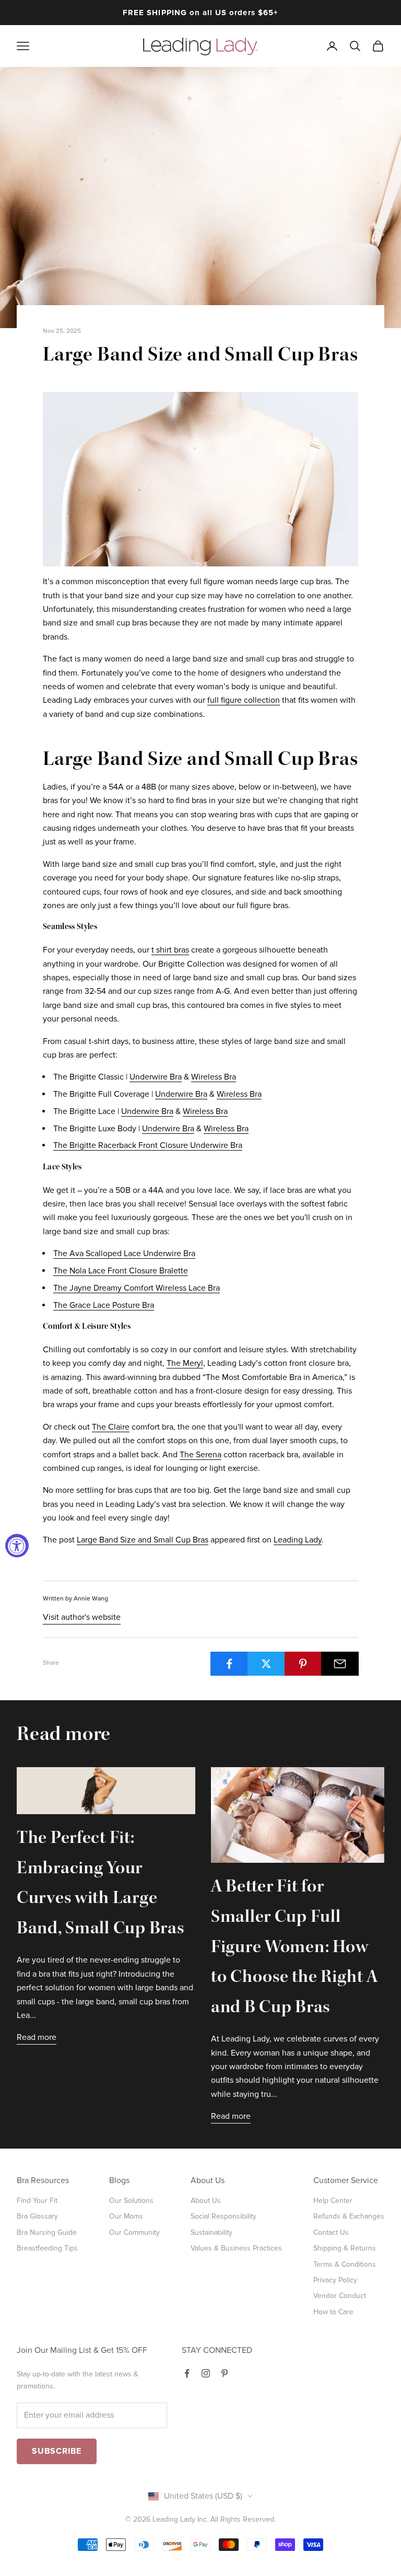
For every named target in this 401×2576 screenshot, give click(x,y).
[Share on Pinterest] (303, 1664)
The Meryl (185, 1363)
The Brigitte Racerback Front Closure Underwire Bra (148, 1145)
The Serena (200, 1455)
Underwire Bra (156, 1077)
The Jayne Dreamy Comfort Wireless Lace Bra (137, 1288)
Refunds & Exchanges (349, 2216)
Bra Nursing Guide (47, 2232)
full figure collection (244, 700)
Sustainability (211, 2232)
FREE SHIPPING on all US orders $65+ (200, 13)
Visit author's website (82, 1617)
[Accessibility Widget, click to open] (17, 1546)
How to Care (333, 2312)
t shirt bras (170, 950)
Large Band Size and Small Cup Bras (143, 1540)
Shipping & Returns (345, 2248)
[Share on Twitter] (266, 1664)
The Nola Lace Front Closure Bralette (121, 1271)
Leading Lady (298, 1540)
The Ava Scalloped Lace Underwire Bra (124, 1254)
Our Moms (126, 2216)
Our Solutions (131, 2201)
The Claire (111, 1427)
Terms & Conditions (345, 2264)
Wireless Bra (214, 1077)
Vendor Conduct (340, 2296)
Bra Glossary (37, 2216)
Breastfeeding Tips (47, 2248)
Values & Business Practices (236, 2248)
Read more (37, 2037)
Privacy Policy (335, 2280)
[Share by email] (340, 1664)
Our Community (134, 2232)
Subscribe (57, 2451)
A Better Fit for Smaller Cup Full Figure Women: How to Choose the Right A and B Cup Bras (294, 1948)
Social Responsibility (223, 2216)
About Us (206, 2201)
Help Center (333, 2201)
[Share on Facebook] (229, 1664)
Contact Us (331, 2232)
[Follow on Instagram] (206, 2373)
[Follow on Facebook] (187, 2373)
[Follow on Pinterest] (225, 2373)
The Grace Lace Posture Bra (104, 1305)
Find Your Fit (37, 2201)
